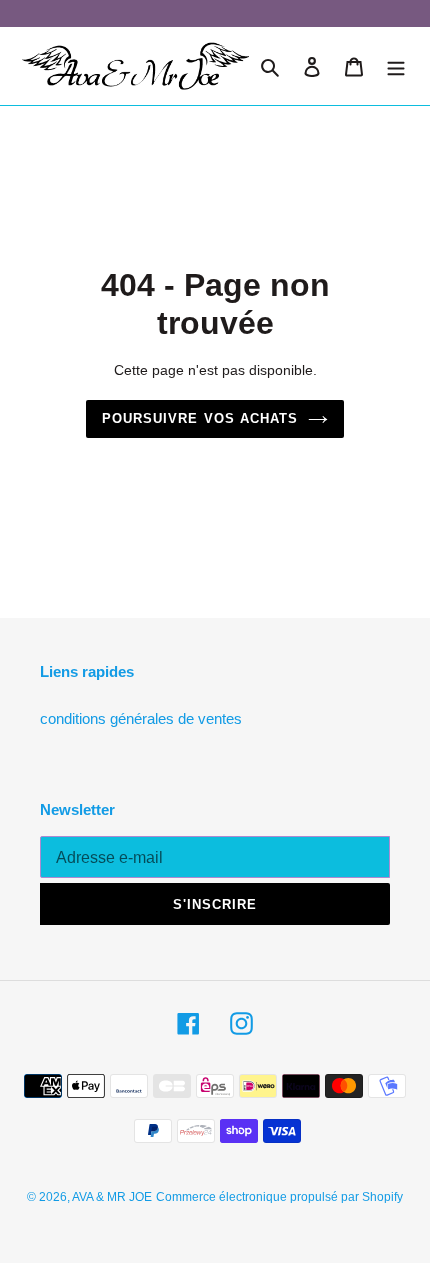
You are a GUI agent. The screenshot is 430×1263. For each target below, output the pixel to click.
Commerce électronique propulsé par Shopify (279, 1197)
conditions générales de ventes (141, 718)
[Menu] (396, 66)
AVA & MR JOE (112, 1197)
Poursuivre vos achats (200, 418)
